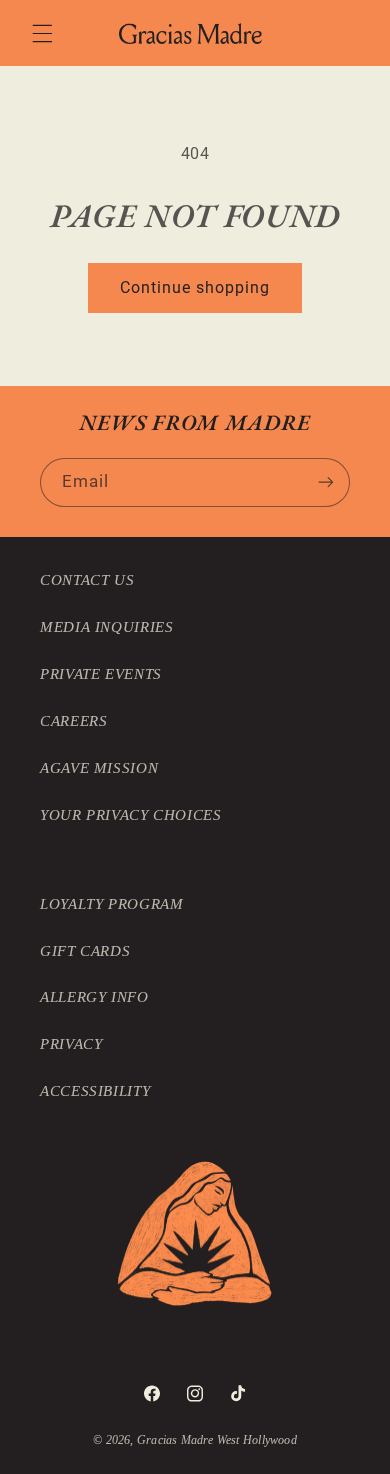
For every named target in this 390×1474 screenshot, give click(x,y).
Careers (73, 721)
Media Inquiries (106, 627)
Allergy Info (94, 997)
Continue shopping (195, 287)
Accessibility (95, 1091)
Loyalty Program (111, 904)
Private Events (101, 674)
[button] (42, 33)
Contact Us (87, 580)
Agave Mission (99, 768)
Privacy (71, 1044)
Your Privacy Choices (131, 815)
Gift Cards (85, 951)
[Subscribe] (326, 482)
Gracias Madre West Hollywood (217, 1440)
